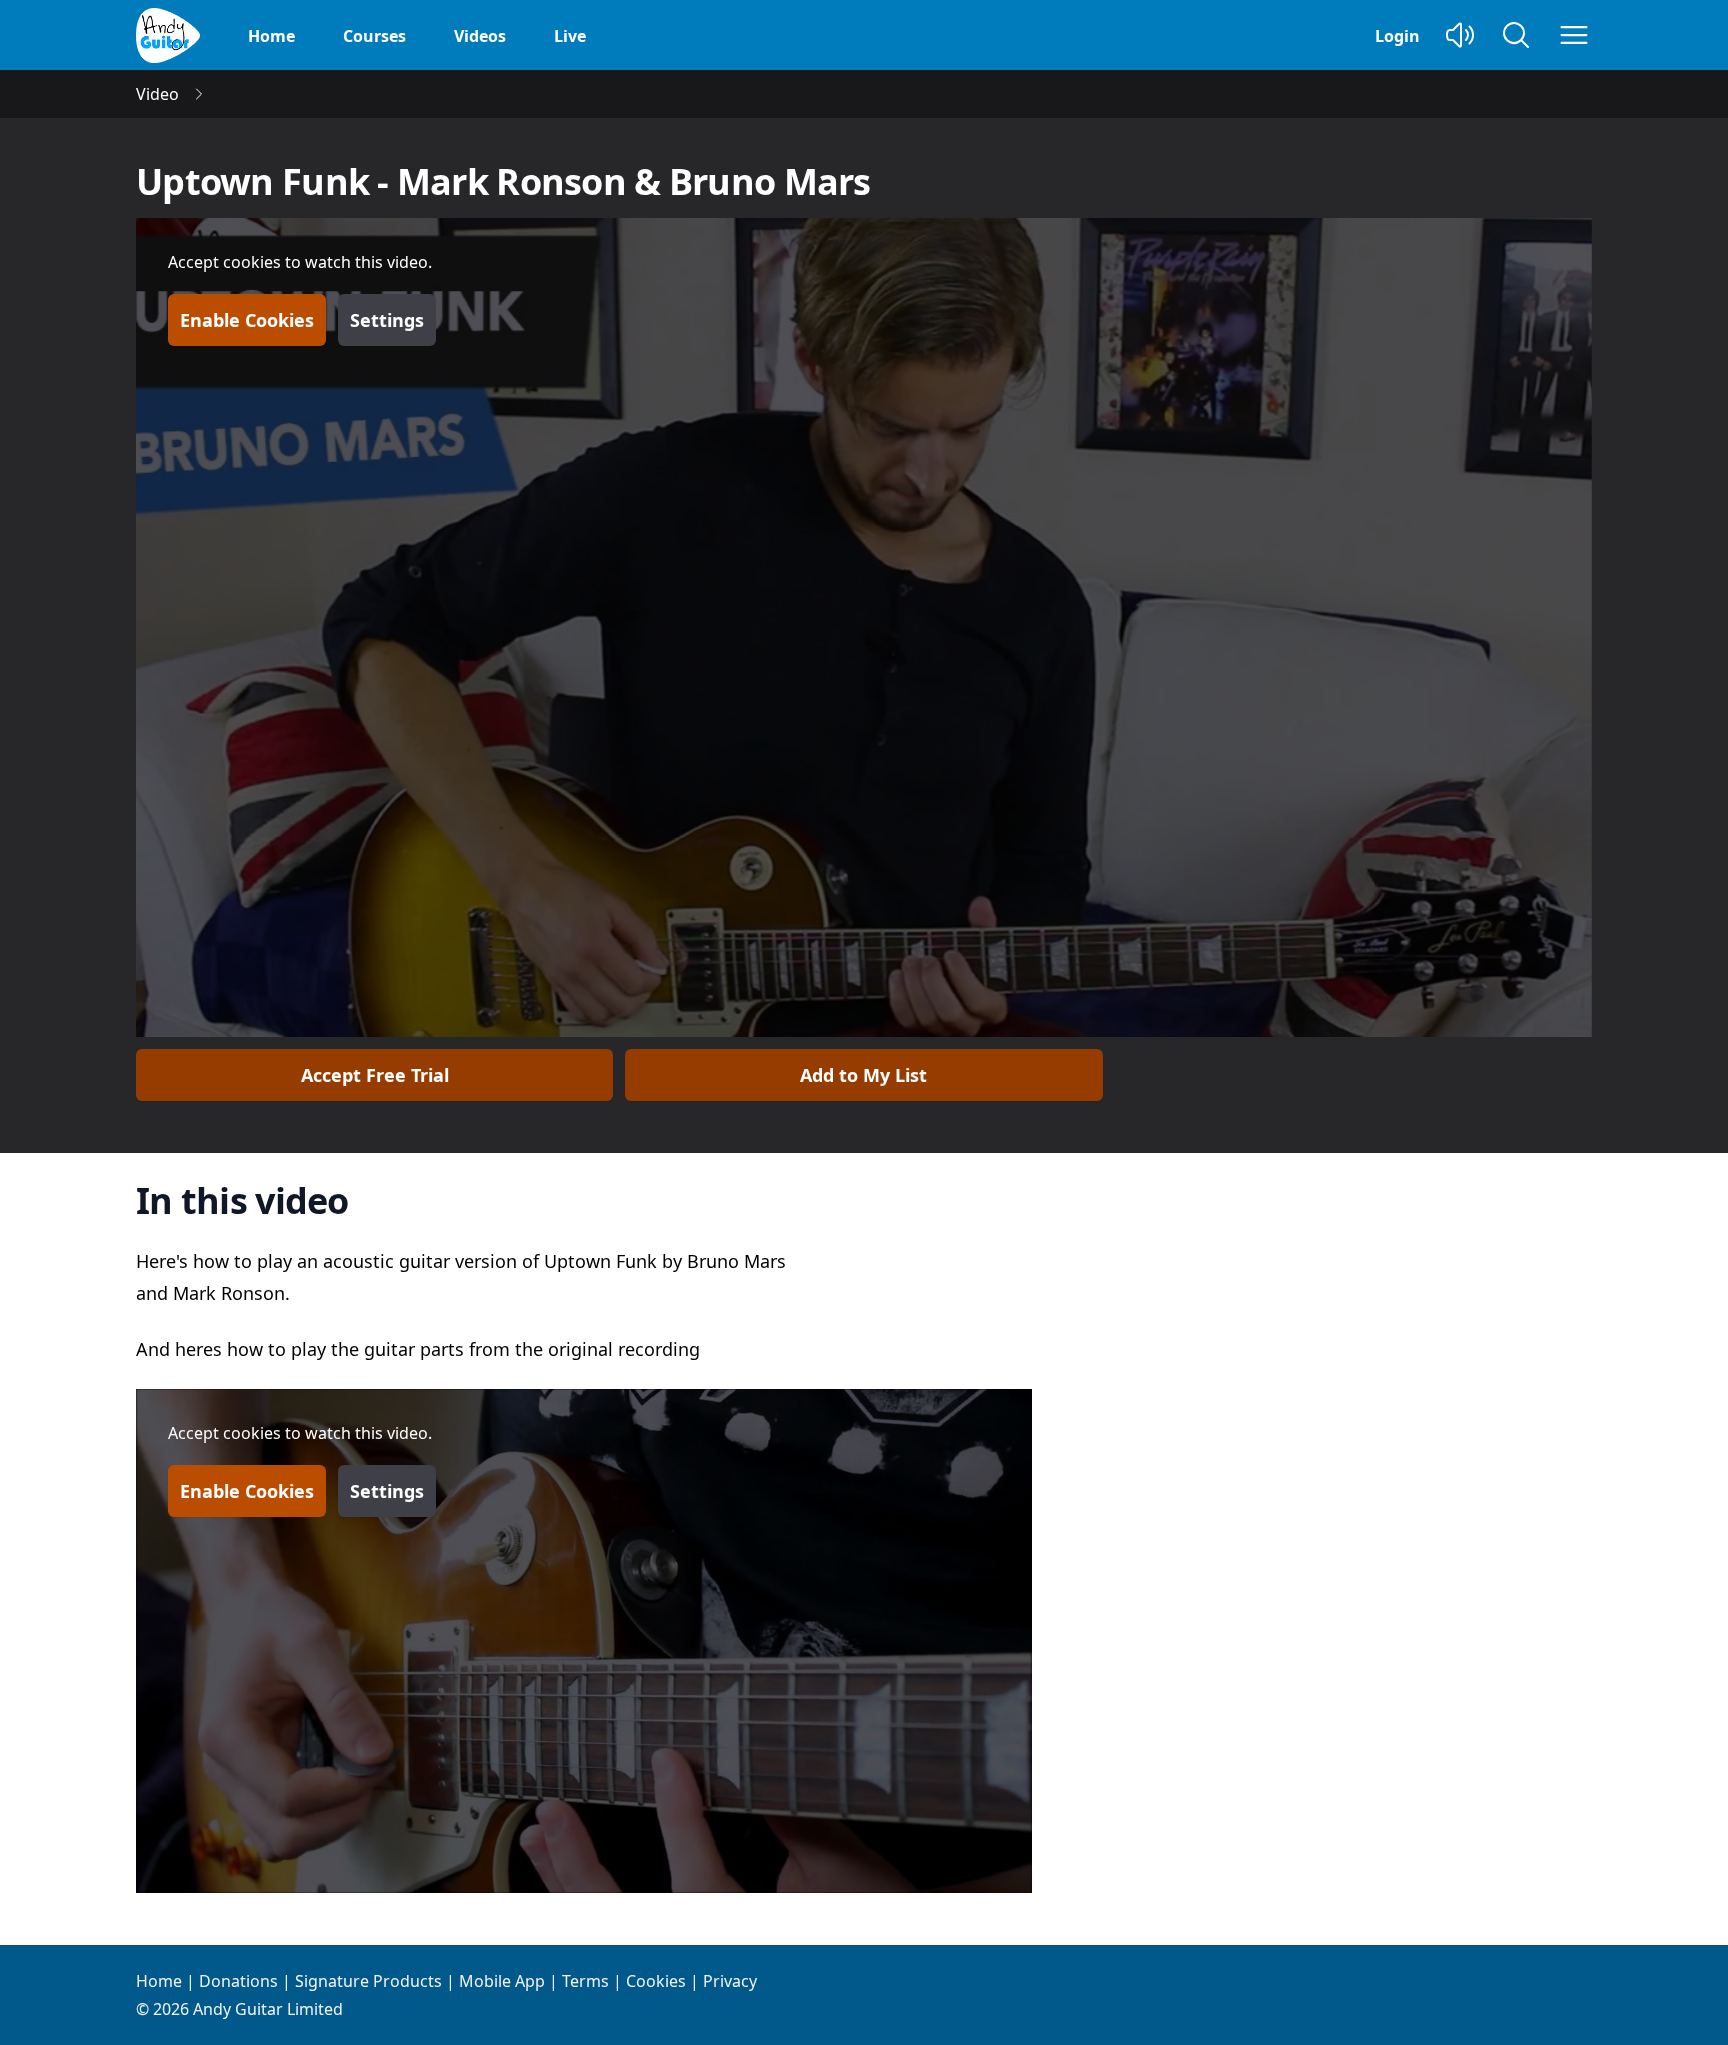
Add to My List (863, 1075)
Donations (238, 1981)
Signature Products (368, 1981)
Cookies (656, 1981)
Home (271, 36)
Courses (374, 36)
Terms (585, 1981)
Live (570, 36)
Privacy (730, 1981)
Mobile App (502, 1981)
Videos (480, 36)
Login (1397, 36)
